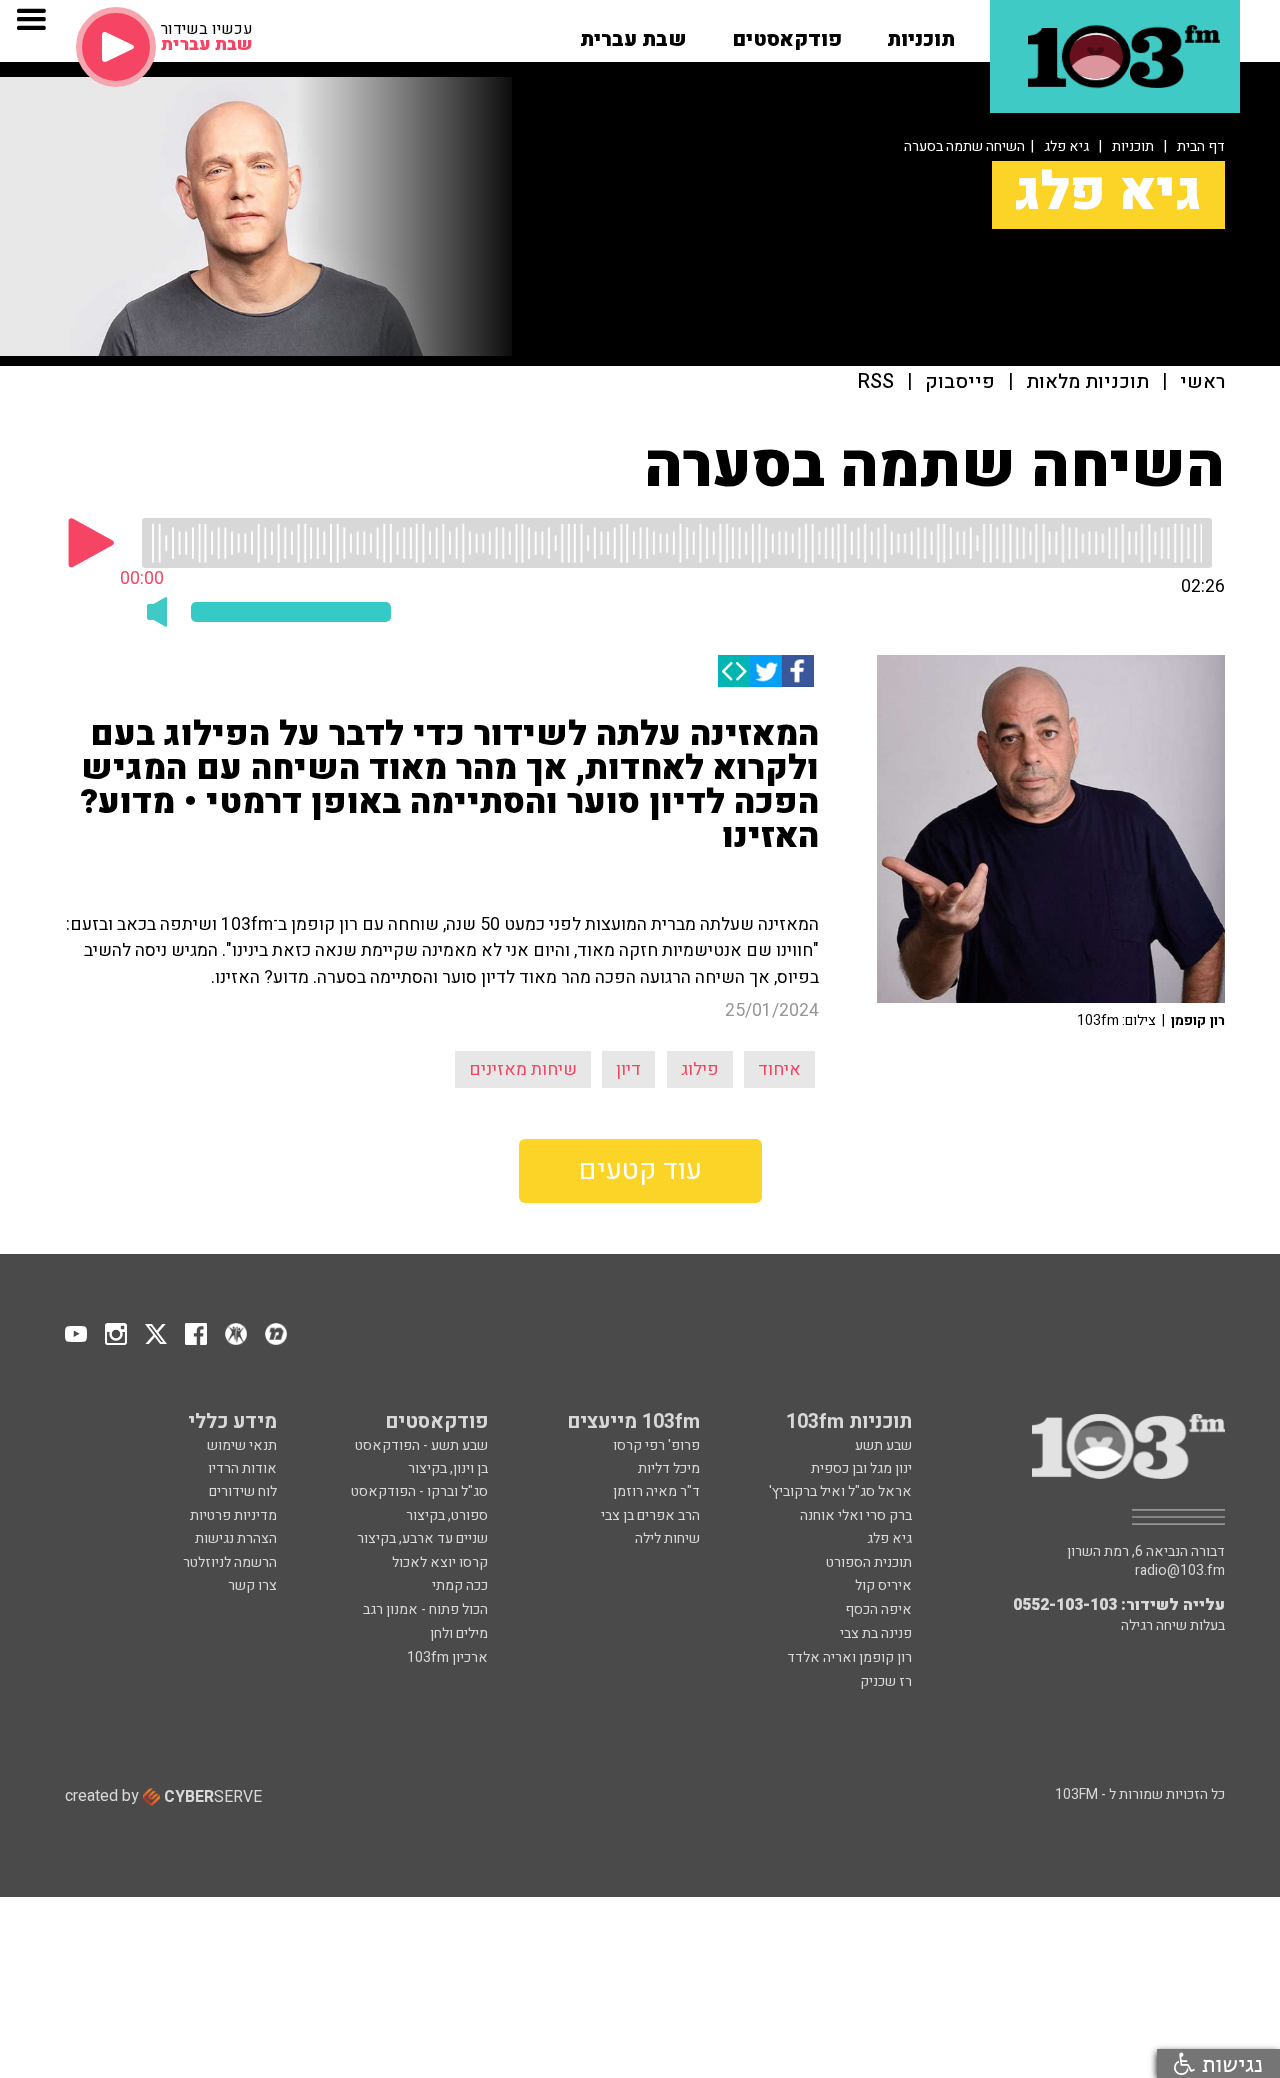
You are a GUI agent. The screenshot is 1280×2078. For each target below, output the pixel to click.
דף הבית (1201, 146)
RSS (876, 382)
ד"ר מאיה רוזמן (656, 1491)
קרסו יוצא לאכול (440, 1562)
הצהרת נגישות (236, 1538)
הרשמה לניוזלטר (230, 1562)
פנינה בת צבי (876, 1633)
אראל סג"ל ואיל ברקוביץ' (840, 1491)
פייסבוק (960, 382)
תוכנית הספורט (869, 1562)
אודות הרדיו (242, 1468)
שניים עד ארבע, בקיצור (422, 1538)
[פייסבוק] (798, 671)
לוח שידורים (243, 1491)
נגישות (1229, 2063)
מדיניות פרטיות (233, 1515)
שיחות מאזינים (523, 1069)
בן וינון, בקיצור (448, 1468)
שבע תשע (883, 1445)
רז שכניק (886, 1681)
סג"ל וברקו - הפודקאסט (419, 1491)
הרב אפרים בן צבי (650, 1515)
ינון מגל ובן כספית (861, 1468)
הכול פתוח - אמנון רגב (425, 1609)
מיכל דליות (669, 1468)
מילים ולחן (459, 1633)
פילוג (700, 1069)
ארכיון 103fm (447, 1657)
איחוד (779, 1069)
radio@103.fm (1180, 1571)
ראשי (1202, 382)
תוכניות (1133, 146)
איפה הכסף (878, 1609)
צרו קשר (252, 1585)
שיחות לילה (667, 1538)
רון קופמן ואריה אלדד (849, 1657)
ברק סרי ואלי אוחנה (856, 1515)
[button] (921, 33)
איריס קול (883, 1585)
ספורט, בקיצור (447, 1515)
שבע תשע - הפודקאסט (421, 1445)
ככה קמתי (460, 1585)
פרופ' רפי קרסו (656, 1445)
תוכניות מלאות (1087, 382)
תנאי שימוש (242, 1445)
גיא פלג (1066, 146)
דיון (628, 1069)
